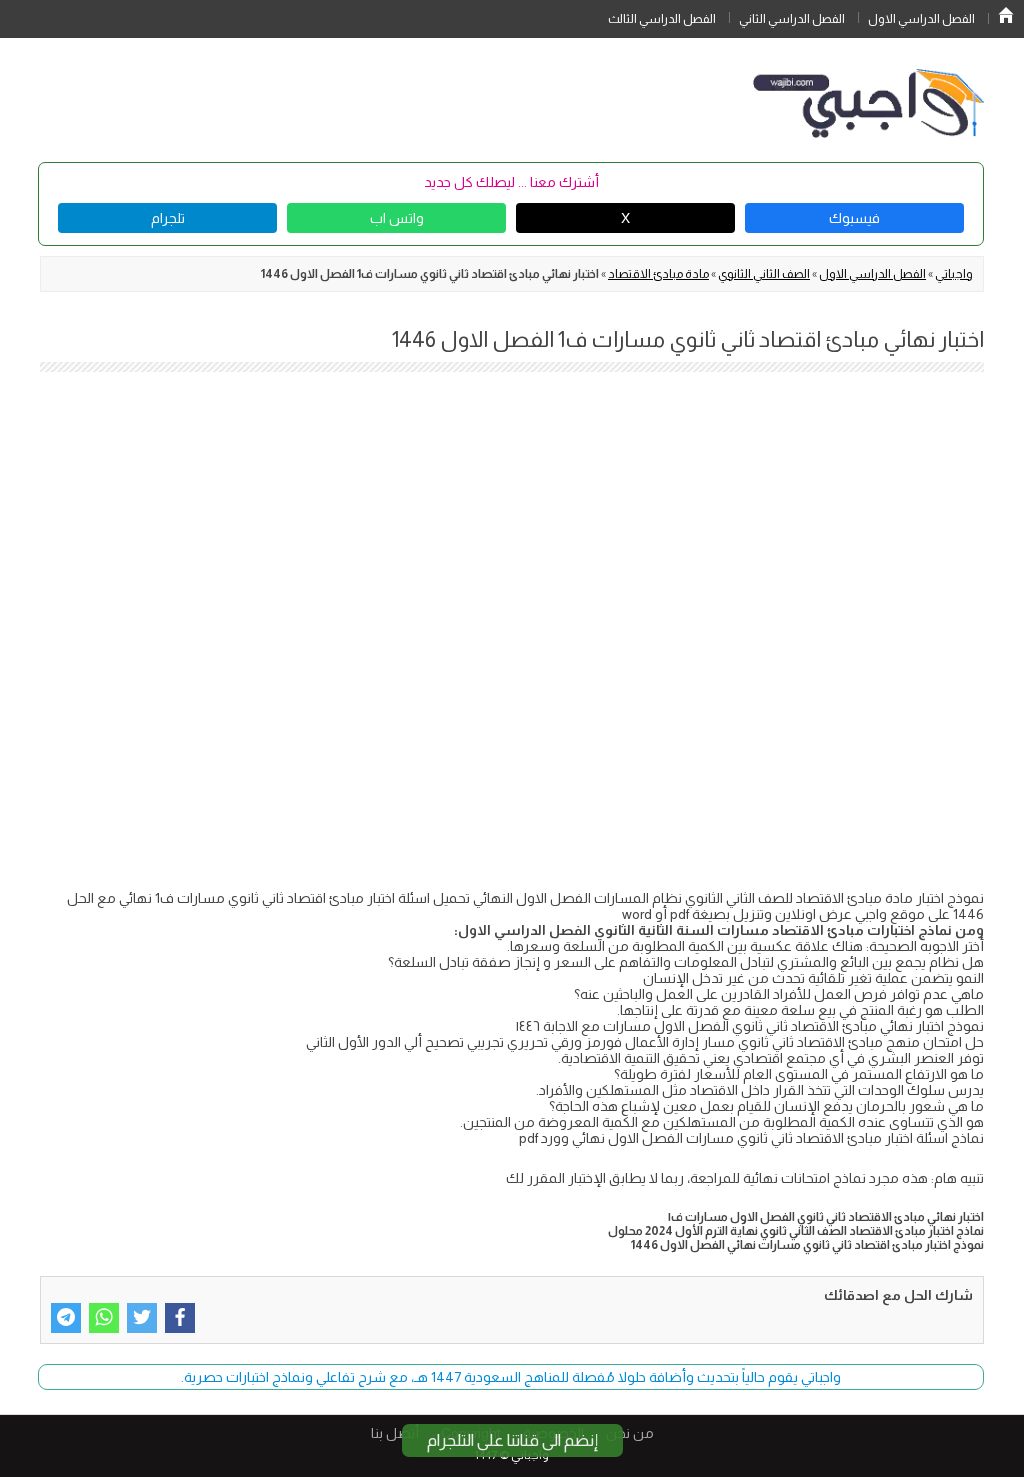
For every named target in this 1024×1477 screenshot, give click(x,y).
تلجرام (168, 218)
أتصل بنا (395, 1433)
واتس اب (397, 218)
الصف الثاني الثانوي (764, 274)
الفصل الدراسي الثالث (662, 19)
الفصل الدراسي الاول (921, 19)
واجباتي (954, 274)
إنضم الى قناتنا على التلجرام (512, 1440)
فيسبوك (854, 218)
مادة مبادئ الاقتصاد (658, 274)
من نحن (630, 1433)
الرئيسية (1006, 15)
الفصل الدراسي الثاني (792, 19)
